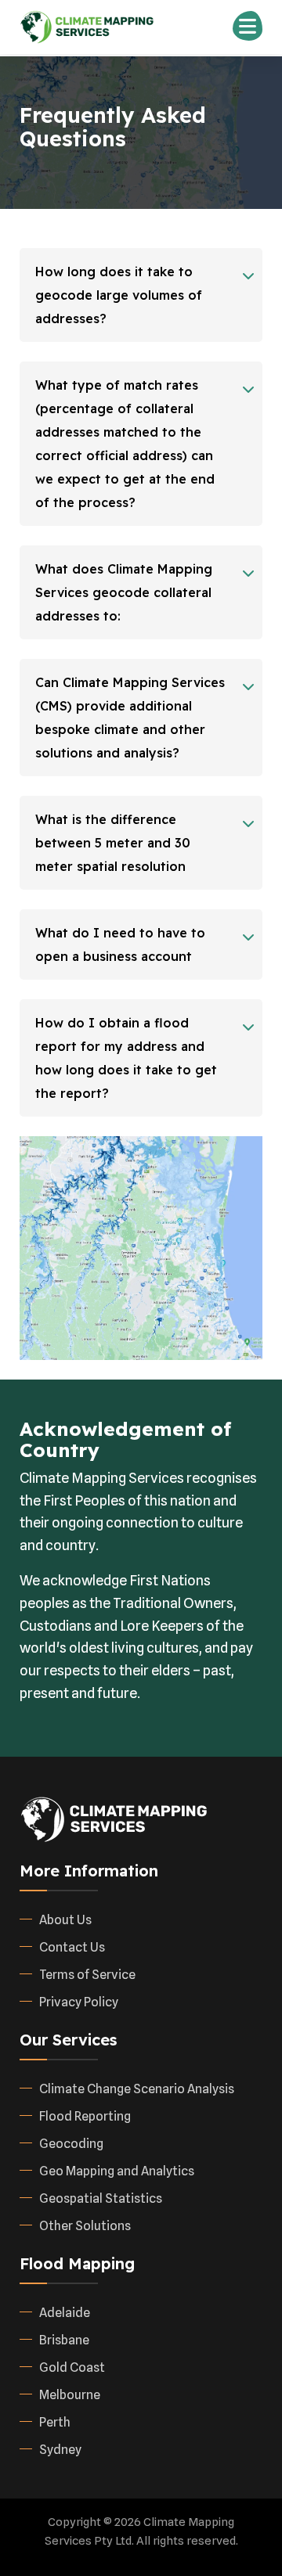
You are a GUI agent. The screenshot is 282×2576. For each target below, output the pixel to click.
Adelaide (65, 2313)
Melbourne (70, 2395)
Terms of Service (87, 1975)
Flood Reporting (85, 2116)
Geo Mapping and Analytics (117, 2171)
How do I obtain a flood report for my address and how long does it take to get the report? (126, 1058)
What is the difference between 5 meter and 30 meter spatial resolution (113, 843)
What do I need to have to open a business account (120, 944)
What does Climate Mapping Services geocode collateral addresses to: (124, 592)
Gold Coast (72, 2367)
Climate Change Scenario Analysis (137, 2089)
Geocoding (71, 2144)
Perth (55, 2422)
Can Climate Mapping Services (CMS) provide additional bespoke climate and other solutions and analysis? (130, 718)
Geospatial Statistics (101, 2198)
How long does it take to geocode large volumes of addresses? (119, 295)
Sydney (60, 2450)
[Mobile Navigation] (248, 26)
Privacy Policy (79, 2002)
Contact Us (72, 1947)
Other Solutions (85, 2226)
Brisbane (64, 2340)
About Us (65, 1920)
